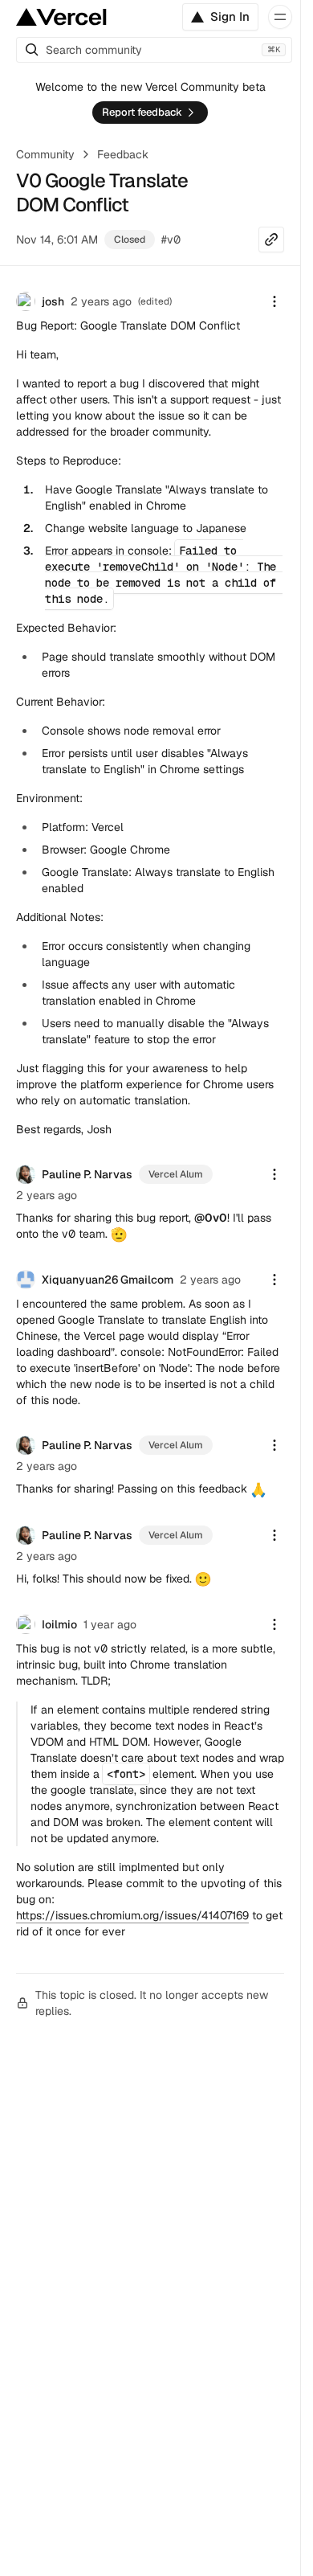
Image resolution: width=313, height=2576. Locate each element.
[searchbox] (154, 50)
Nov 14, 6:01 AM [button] (57, 240)
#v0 (171, 240)
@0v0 (211, 1218)
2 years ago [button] (101, 301)
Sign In (230, 16)
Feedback (123, 154)
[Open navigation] (280, 17)
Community (45, 154)
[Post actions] (274, 301)
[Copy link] (271, 240)
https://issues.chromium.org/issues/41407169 (132, 1915)
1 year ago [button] (110, 1624)
